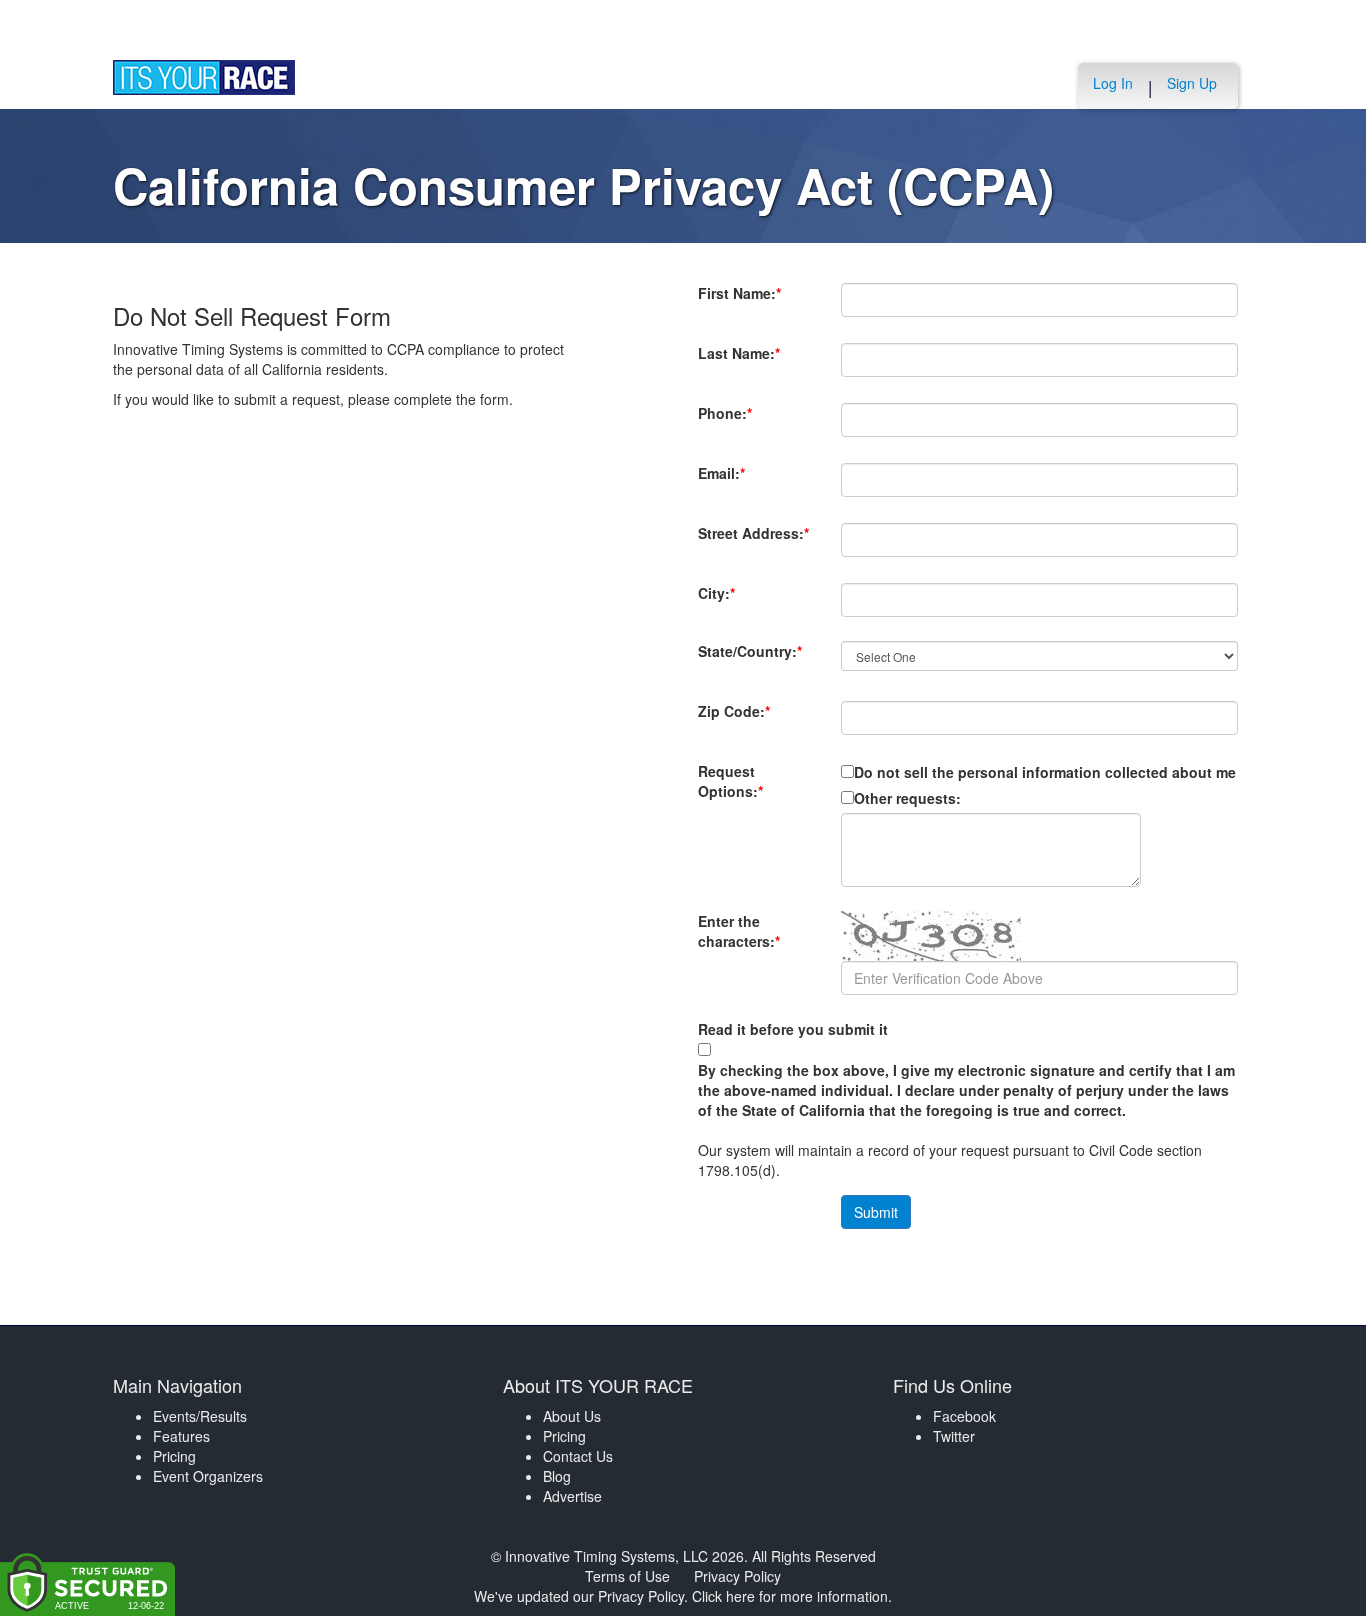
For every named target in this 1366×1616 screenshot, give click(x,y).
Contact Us (578, 1456)
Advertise (572, 1496)
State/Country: (750, 661)
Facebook (964, 1416)
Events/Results (200, 1416)
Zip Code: (734, 721)
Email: (726, 483)
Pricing (174, 1456)
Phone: (726, 423)
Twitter (954, 1436)
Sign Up (1192, 83)
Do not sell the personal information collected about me (1045, 772)
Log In (1113, 83)
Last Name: (739, 363)
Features (181, 1436)
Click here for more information (790, 1596)
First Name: (739, 303)
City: (751, 593)
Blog (557, 1476)
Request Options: (730, 781)
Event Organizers (208, 1476)
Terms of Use (627, 1576)
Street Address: (753, 543)
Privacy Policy (737, 1576)
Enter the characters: (739, 941)
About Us (572, 1416)
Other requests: (907, 798)
